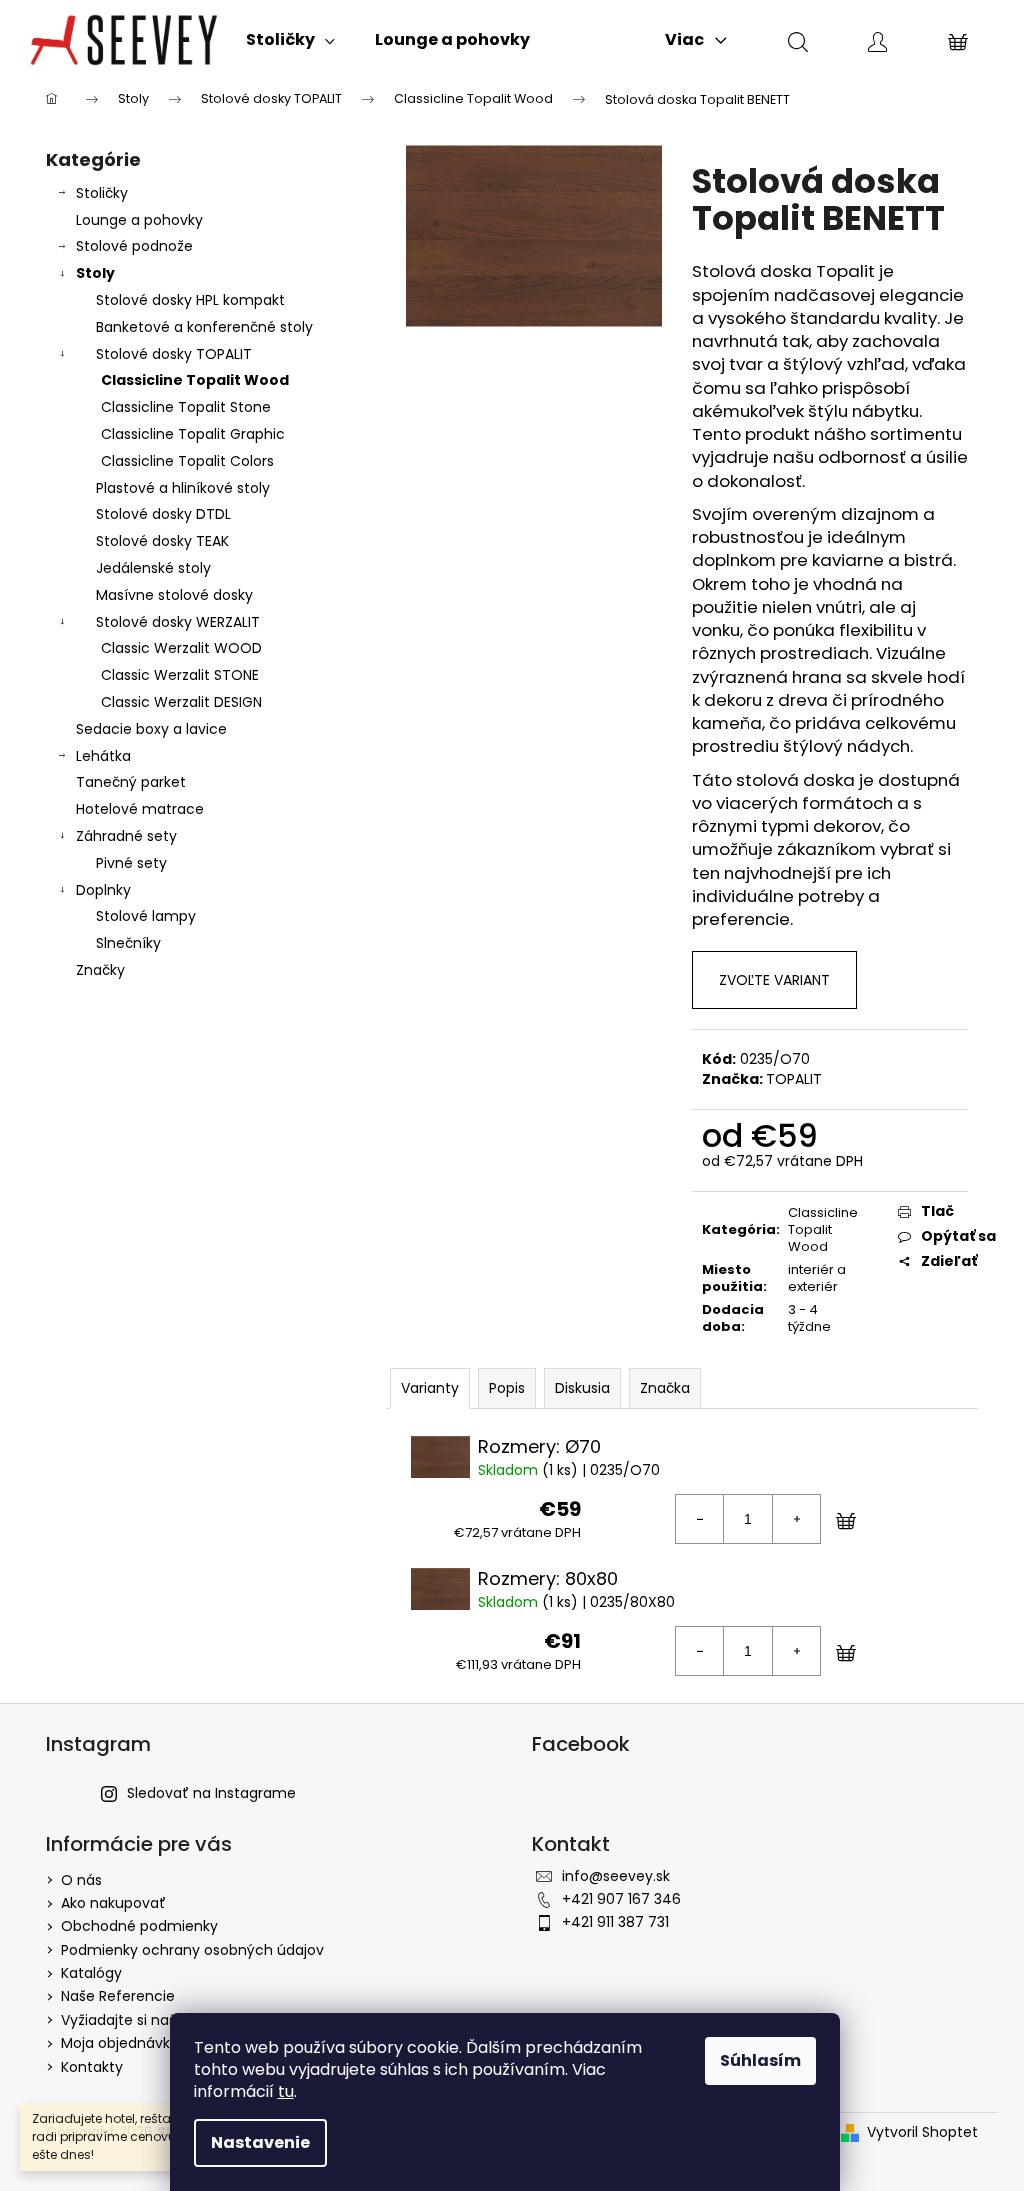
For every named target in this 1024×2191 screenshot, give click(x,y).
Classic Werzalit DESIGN (181, 702)
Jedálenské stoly (153, 568)
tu (286, 2091)
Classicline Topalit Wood (195, 380)
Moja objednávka (120, 2043)
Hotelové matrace (140, 809)
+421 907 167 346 (621, 1899)
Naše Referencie (118, 1996)
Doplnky (103, 890)
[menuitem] (290, 40)
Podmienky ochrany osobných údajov (192, 1950)
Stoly (95, 273)
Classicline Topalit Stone (186, 407)
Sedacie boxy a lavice (151, 729)
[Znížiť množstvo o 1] (700, 1519)
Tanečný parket (131, 782)
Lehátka (103, 756)
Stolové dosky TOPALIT (174, 354)
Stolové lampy (146, 916)
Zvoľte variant (774, 980)
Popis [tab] (507, 1388)
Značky (100, 970)
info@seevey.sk (616, 1876)
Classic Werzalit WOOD (181, 648)
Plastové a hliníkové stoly (183, 488)
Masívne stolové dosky (174, 595)
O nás (81, 1880)
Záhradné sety (126, 836)
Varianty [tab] (430, 1388)
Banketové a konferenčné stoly (204, 327)
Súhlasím (760, 2060)
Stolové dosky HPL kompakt (190, 300)
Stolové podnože (134, 246)
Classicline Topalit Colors (187, 461)
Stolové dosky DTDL (163, 514)
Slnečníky (128, 943)
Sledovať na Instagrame (211, 1793)
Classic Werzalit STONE (180, 675)
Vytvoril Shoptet (922, 2132)
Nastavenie (260, 2142)
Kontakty (92, 2067)
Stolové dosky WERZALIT (178, 622)
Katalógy (91, 1973)
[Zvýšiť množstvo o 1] (796, 1519)
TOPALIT (794, 1079)
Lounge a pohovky (139, 220)
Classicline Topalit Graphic (193, 434)
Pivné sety (131, 863)
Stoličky (102, 193)
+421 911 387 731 (615, 1922)
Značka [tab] (665, 1388)
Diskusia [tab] (582, 1388)
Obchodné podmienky (139, 1926)
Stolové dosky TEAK (162, 541)
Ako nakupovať (113, 1903)
